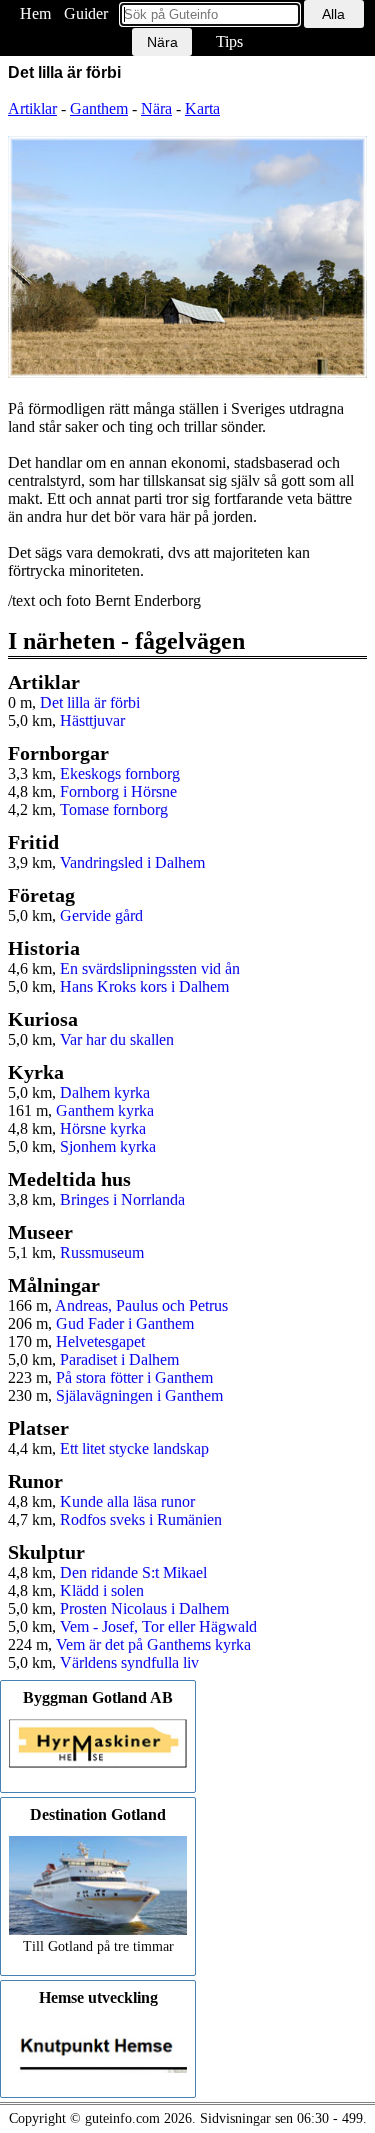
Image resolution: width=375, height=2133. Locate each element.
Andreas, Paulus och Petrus (141, 1305)
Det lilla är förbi (90, 702)
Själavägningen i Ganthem (139, 1395)
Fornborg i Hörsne (118, 791)
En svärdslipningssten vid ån (150, 968)
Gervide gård (101, 915)
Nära (156, 108)
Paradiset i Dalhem (119, 1359)
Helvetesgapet (100, 1341)
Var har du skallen (117, 1039)
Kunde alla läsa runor (127, 1501)
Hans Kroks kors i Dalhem (144, 986)
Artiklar (32, 108)
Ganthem (99, 108)
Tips (229, 41)
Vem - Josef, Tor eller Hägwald (158, 1626)
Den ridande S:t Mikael (133, 1572)
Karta (202, 108)
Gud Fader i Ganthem (125, 1323)
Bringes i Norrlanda (122, 1199)
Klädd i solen (102, 1590)
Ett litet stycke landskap (134, 1448)
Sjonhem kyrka (108, 1146)
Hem (35, 13)
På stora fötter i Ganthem (134, 1377)
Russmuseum (102, 1252)
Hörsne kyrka (103, 1128)
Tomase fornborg (114, 809)
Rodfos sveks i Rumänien (141, 1519)
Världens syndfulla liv (129, 1662)
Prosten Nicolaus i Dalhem (144, 1608)
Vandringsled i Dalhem (132, 862)
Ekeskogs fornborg (120, 773)
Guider (86, 13)
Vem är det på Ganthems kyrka (153, 1644)
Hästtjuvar (92, 720)
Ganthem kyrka (105, 1110)
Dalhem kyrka (105, 1092)
